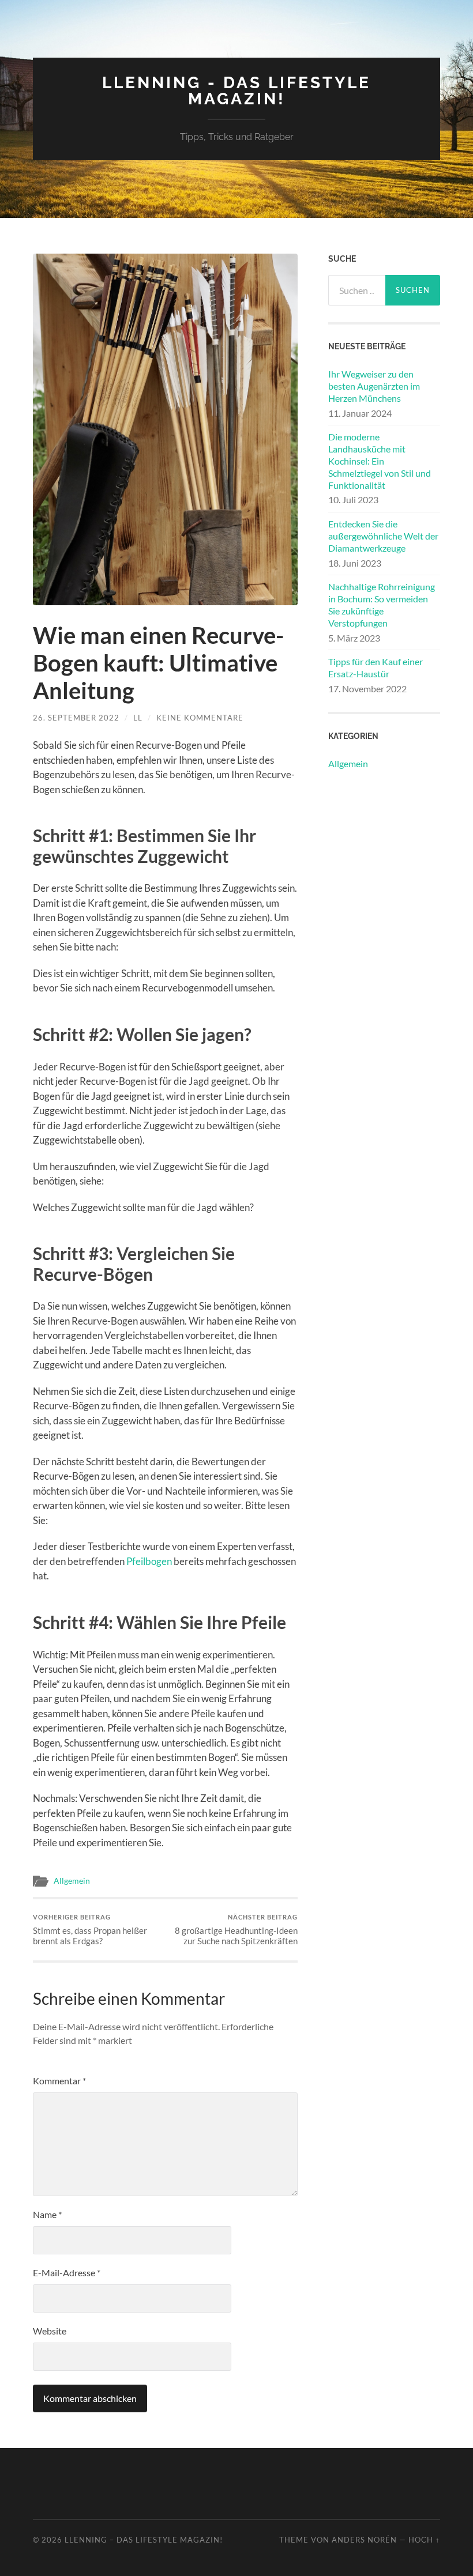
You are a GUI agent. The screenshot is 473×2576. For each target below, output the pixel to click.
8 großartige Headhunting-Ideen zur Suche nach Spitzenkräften (236, 1930)
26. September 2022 (76, 718)
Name (47, 2214)
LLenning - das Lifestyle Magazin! (236, 91)
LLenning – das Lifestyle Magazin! (144, 2540)
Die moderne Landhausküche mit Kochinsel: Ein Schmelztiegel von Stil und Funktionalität (380, 461)
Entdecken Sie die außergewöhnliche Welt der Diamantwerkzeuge (383, 536)
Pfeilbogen (149, 1561)
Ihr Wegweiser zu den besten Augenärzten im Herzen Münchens (374, 386)
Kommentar (59, 2081)
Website (50, 2331)
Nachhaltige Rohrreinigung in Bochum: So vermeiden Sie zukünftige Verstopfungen (382, 604)
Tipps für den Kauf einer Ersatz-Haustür (376, 667)
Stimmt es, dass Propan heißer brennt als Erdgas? (90, 1930)
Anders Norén (364, 2540)
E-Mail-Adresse (67, 2273)
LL (138, 718)
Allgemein (72, 1881)
